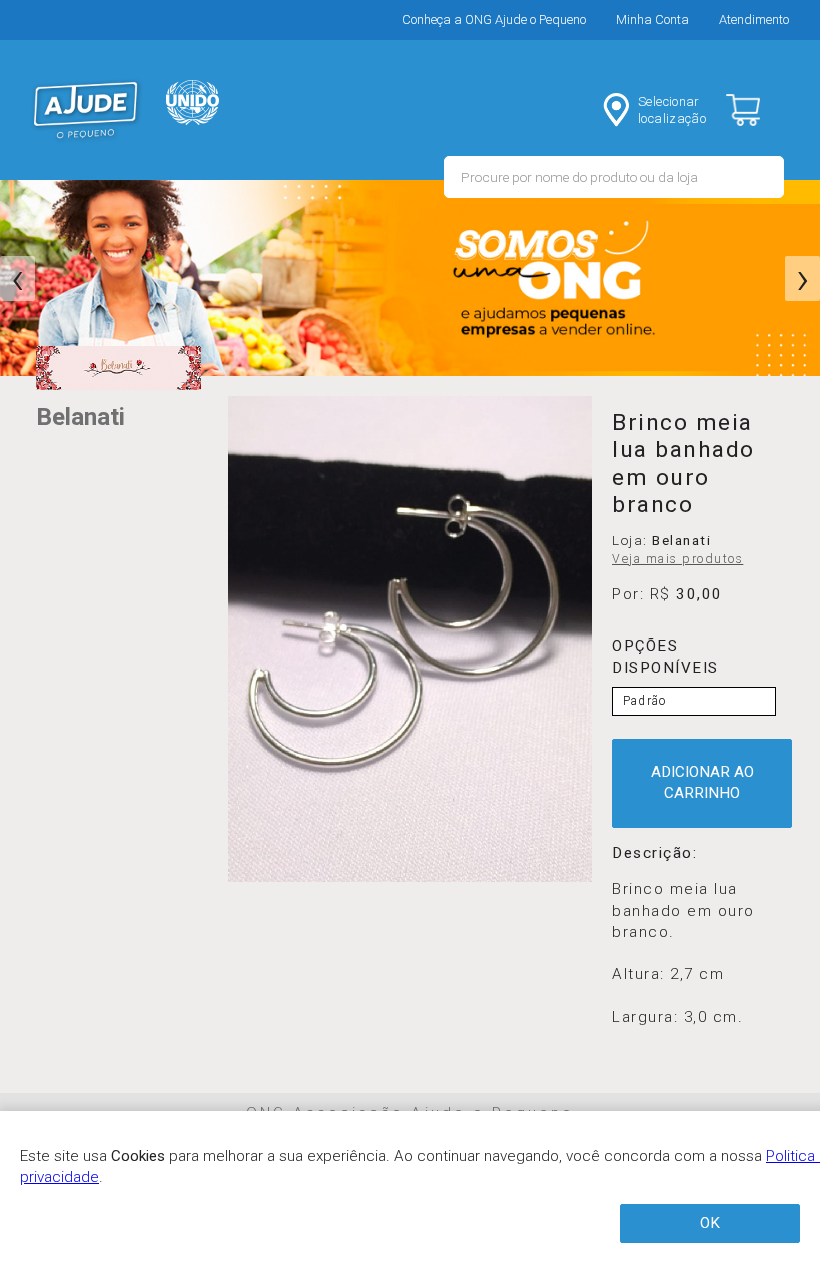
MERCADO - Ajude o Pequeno (86, 110)
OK (710, 1223)
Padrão (644, 701)
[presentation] (17, 279)
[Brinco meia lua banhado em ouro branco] (410, 639)
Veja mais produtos (677, 559)
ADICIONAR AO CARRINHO (702, 782)
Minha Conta (652, 19)
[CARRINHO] (760, 110)
